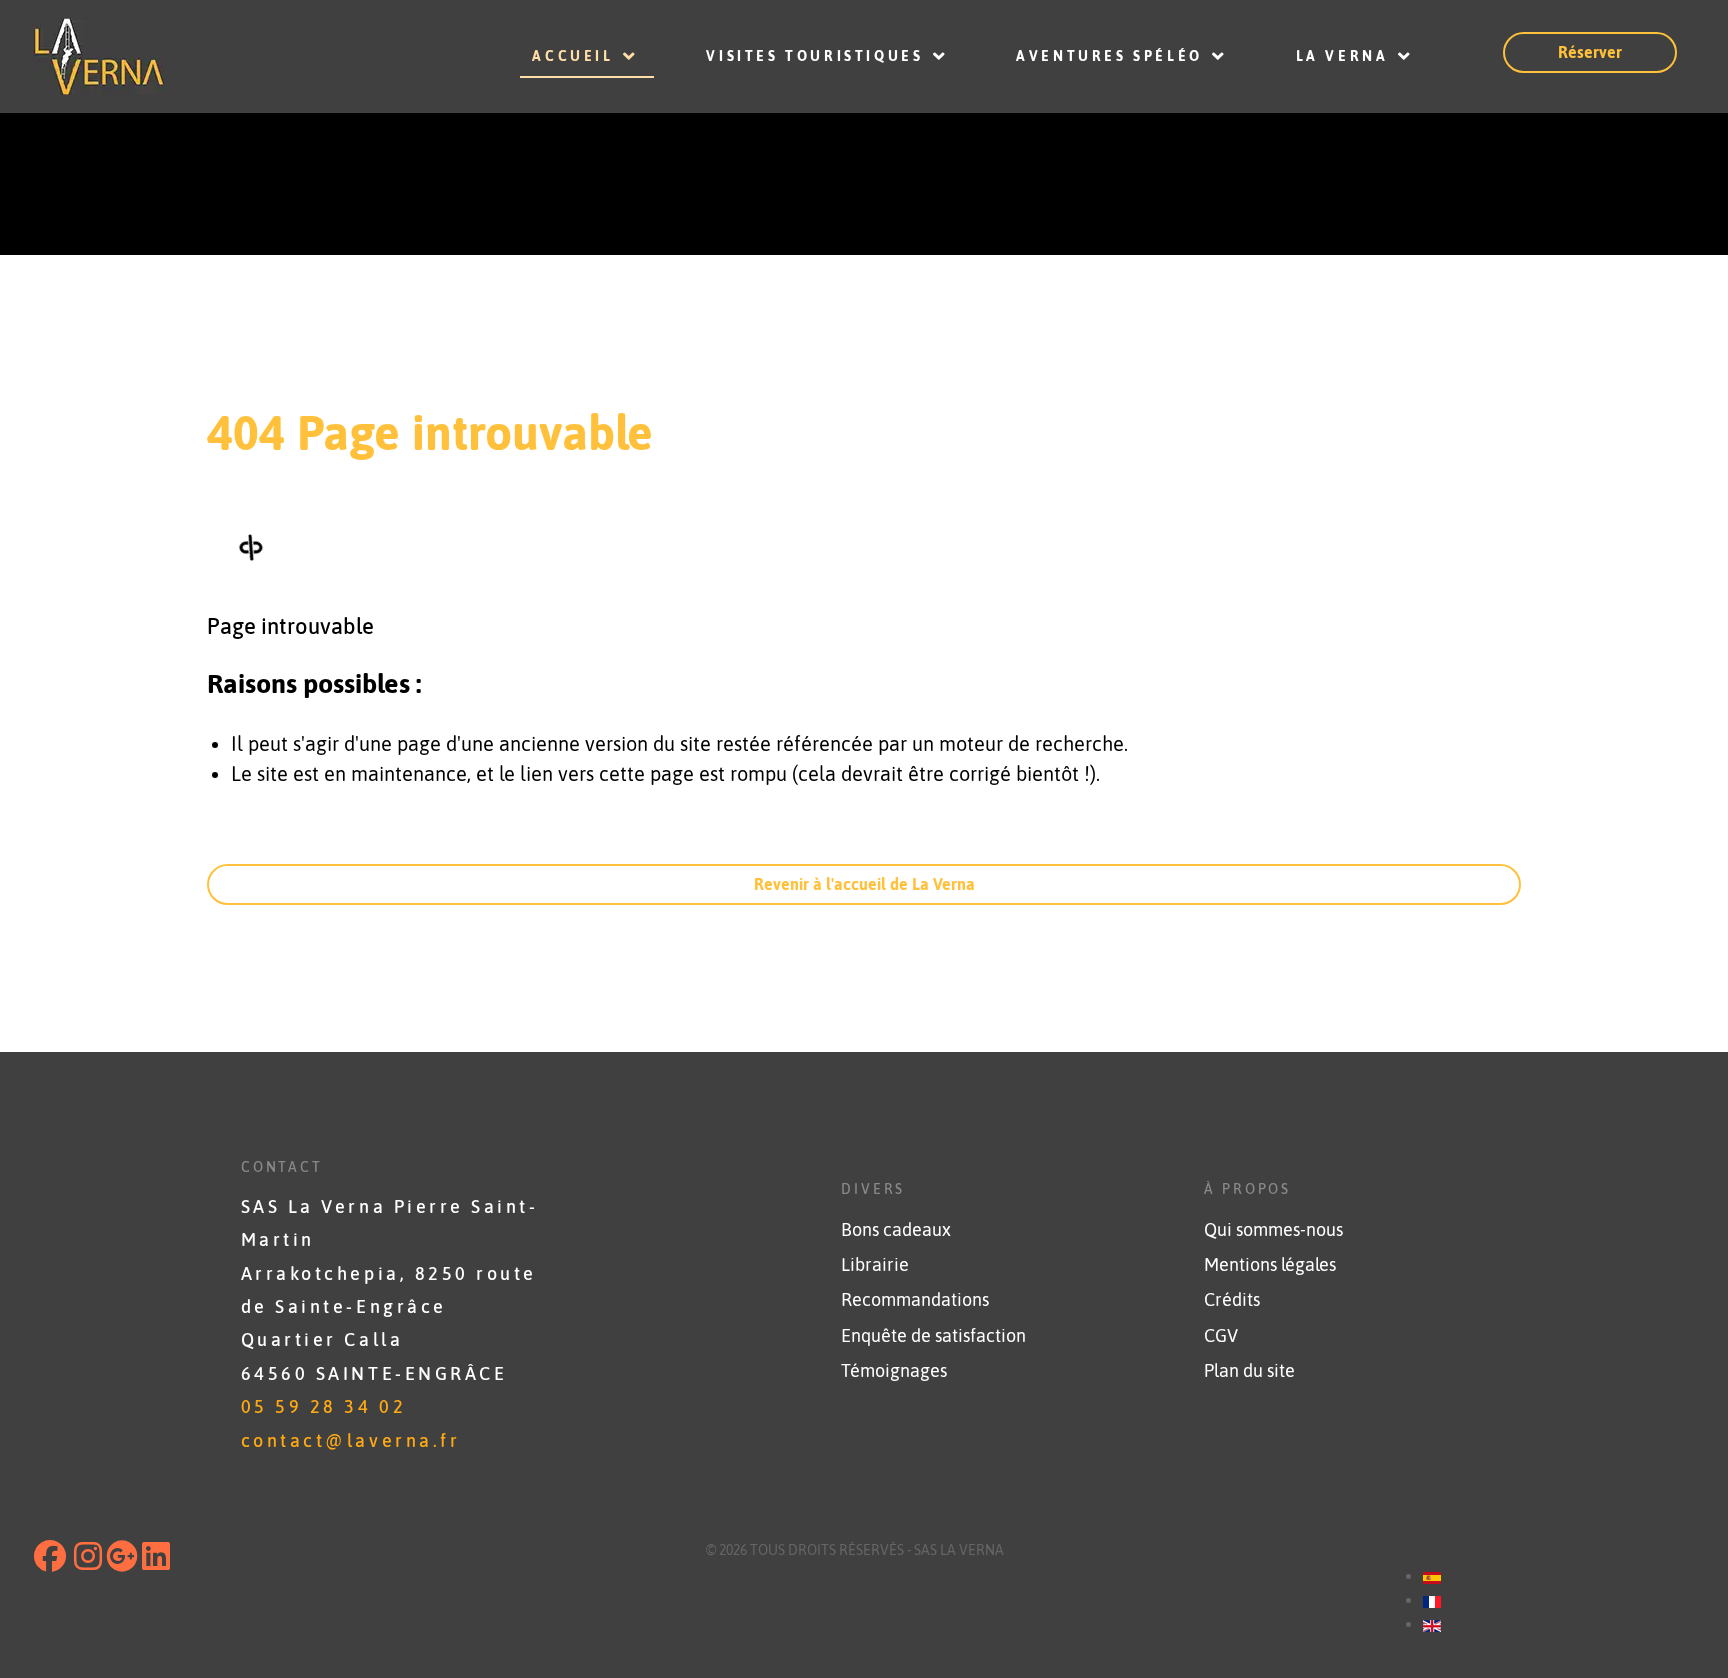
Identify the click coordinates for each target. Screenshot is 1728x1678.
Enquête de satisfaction (933, 1336)
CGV (1221, 1336)
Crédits (1232, 1300)
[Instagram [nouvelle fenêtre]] (88, 1562)
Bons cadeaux (896, 1230)
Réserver (1590, 52)
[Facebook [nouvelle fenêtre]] (52, 1562)
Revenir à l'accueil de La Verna (864, 884)
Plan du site (1249, 1371)
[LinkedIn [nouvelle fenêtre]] (156, 1562)
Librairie (875, 1265)
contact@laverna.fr (350, 1441)
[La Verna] (216, 56)
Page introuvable (290, 626)
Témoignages (894, 1371)
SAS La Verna (959, 1550)
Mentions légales (1270, 1265)
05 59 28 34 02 (323, 1407)
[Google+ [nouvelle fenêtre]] (122, 1562)
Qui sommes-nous (1273, 1230)
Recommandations (915, 1300)
